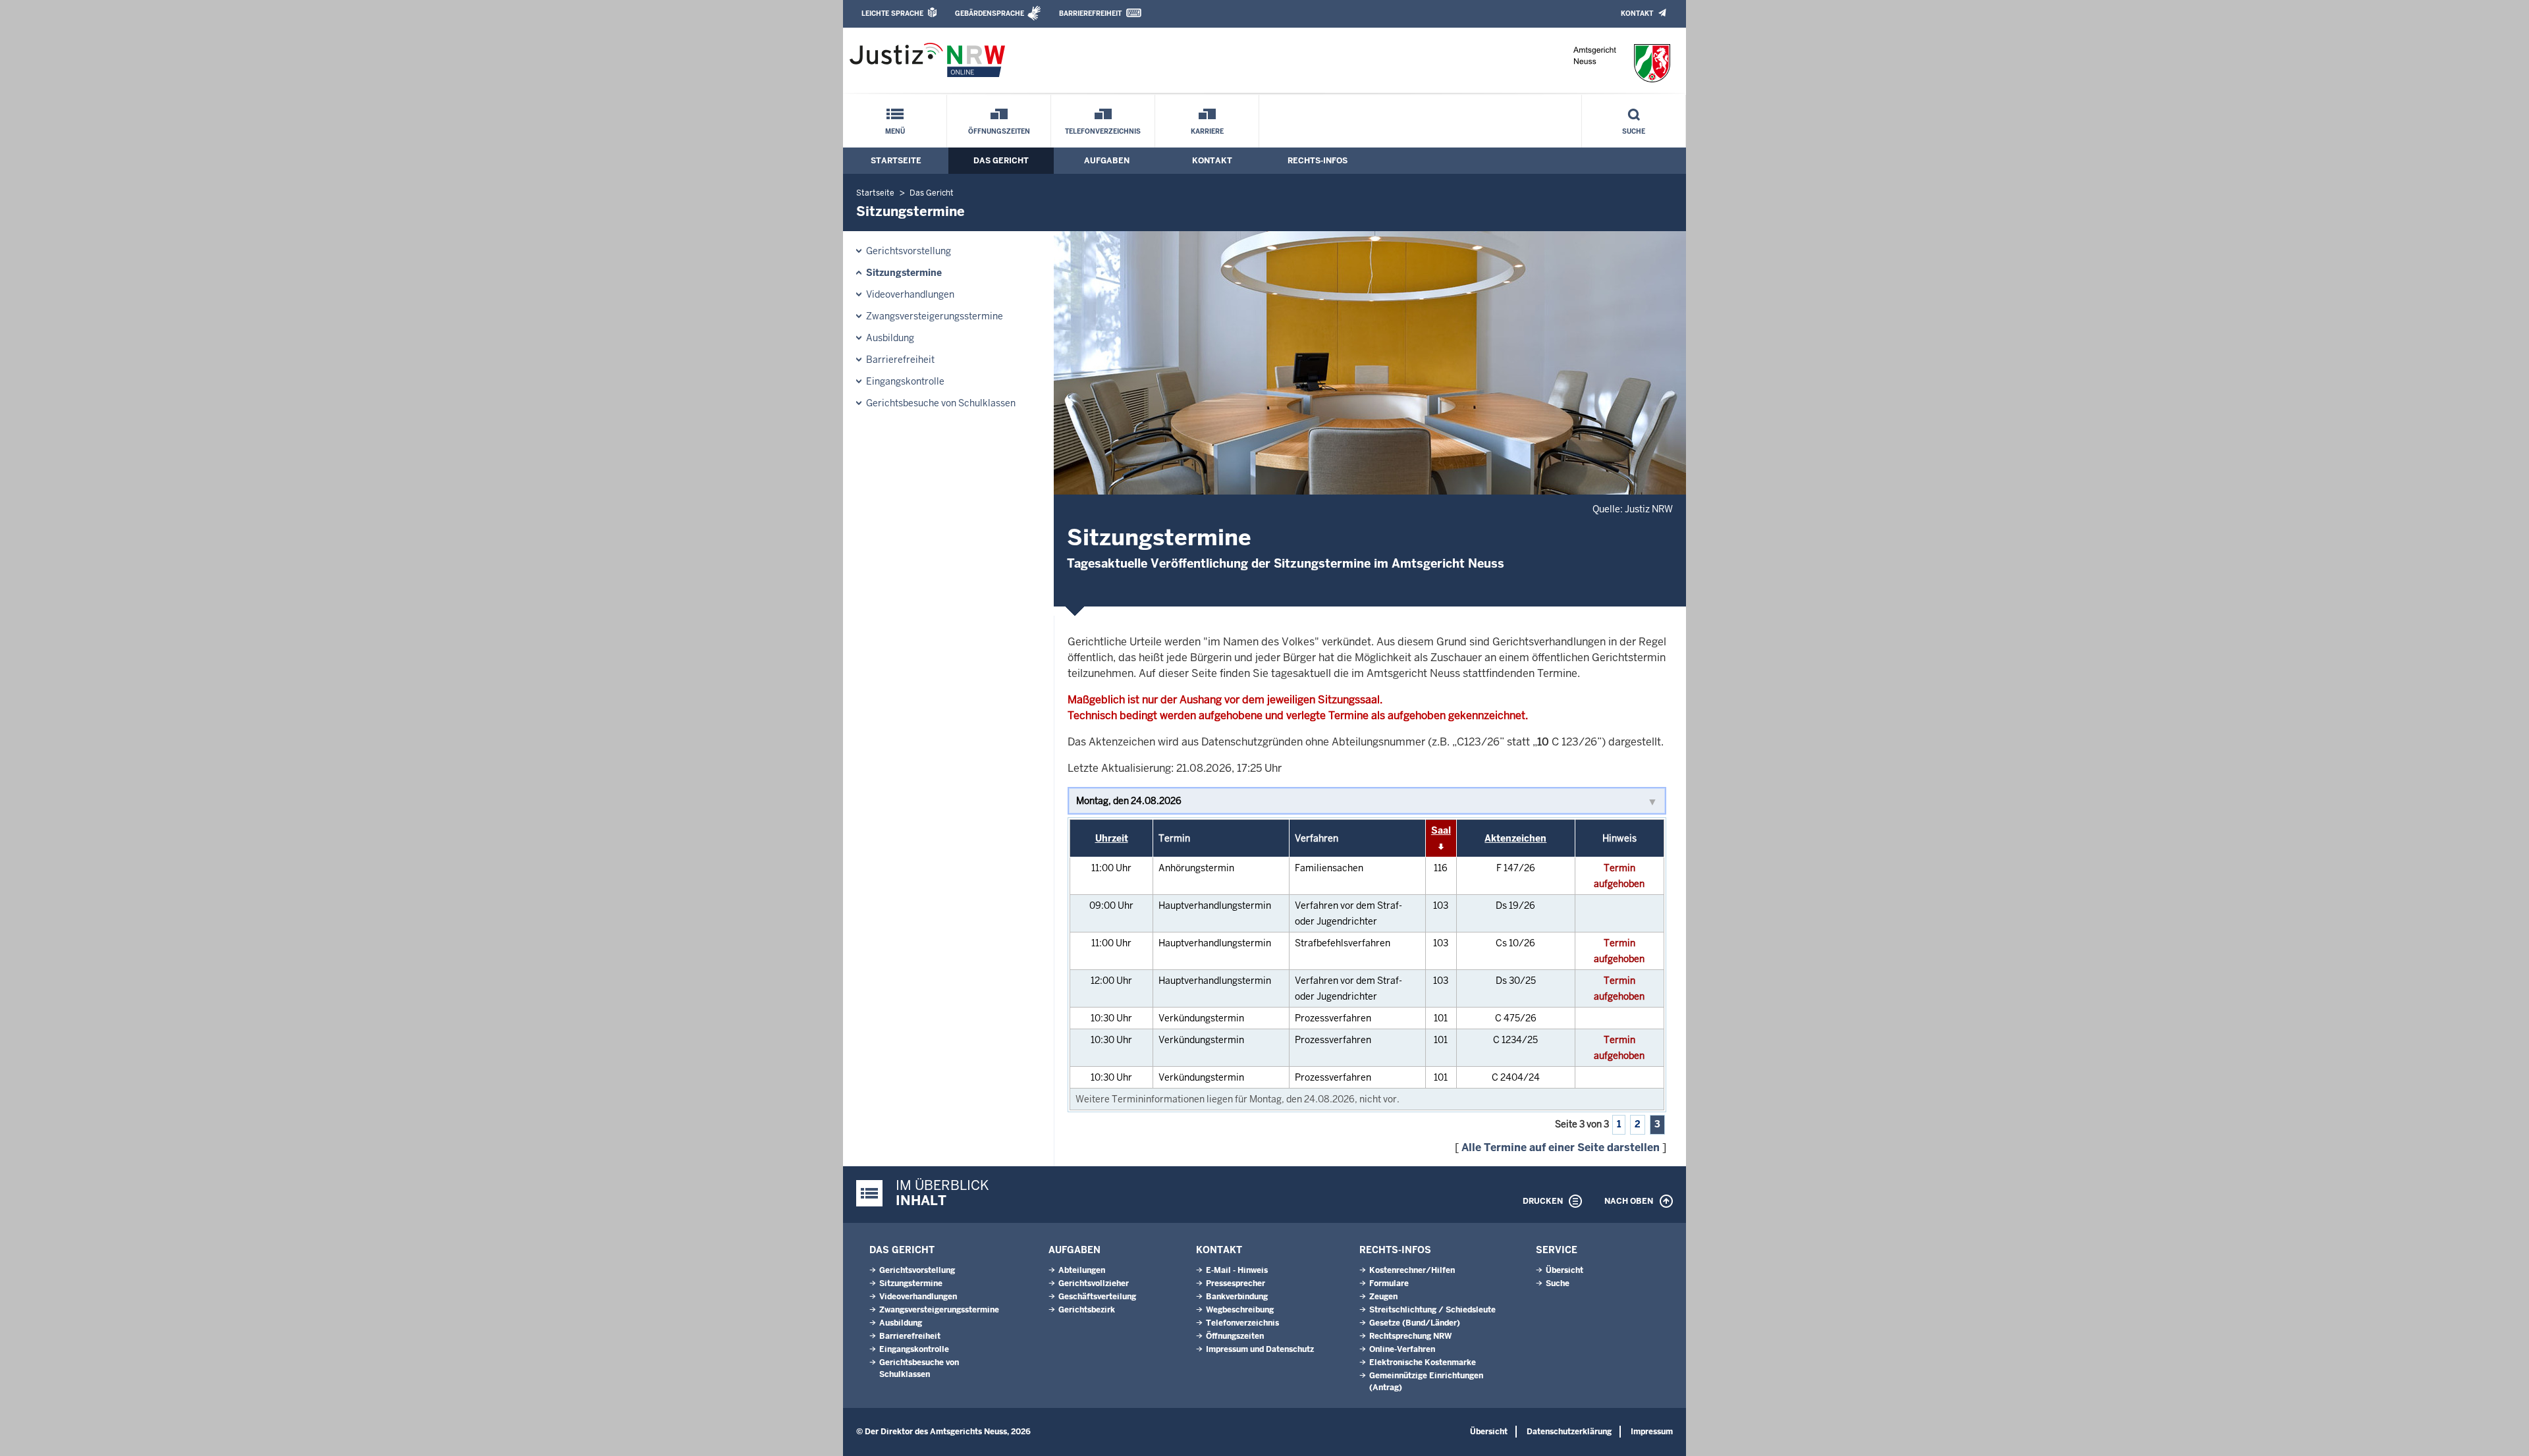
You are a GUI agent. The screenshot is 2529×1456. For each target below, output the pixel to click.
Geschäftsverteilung (1097, 1297)
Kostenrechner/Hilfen (1412, 1270)
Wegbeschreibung (1240, 1310)
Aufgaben (1107, 161)
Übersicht (1564, 1270)
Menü (895, 131)
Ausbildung (890, 338)
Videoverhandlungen (910, 294)
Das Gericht (1001, 161)
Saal (1441, 830)
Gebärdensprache (990, 13)
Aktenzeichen (1515, 838)
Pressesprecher (1236, 1283)
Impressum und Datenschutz (1260, 1349)
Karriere (1207, 131)
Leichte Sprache (892, 13)
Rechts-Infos (1318, 161)
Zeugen (1383, 1297)
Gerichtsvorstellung (909, 251)
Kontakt (1637, 13)
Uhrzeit (1112, 838)
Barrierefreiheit (1090, 13)
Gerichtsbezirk (1087, 1310)
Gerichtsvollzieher (1094, 1283)
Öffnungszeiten (999, 131)
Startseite (896, 161)
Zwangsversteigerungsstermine (935, 316)
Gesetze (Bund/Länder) (1415, 1323)
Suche (1634, 131)
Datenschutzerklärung (1569, 1432)
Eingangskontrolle (905, 381)
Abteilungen (1082, 1270)
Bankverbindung (1237, 1297)
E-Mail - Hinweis (1237, 1270)
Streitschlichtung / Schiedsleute (1432, 1310)
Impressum (1652, 1432)
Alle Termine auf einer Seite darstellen (1561, 1147)
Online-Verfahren (1402, 1349)
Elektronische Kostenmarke (1423, 1362)
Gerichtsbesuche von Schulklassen (941, 403)
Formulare (1389, 1283)
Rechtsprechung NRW (1410, 1336)
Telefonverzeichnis (1103, 131)
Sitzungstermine (904, 273)
